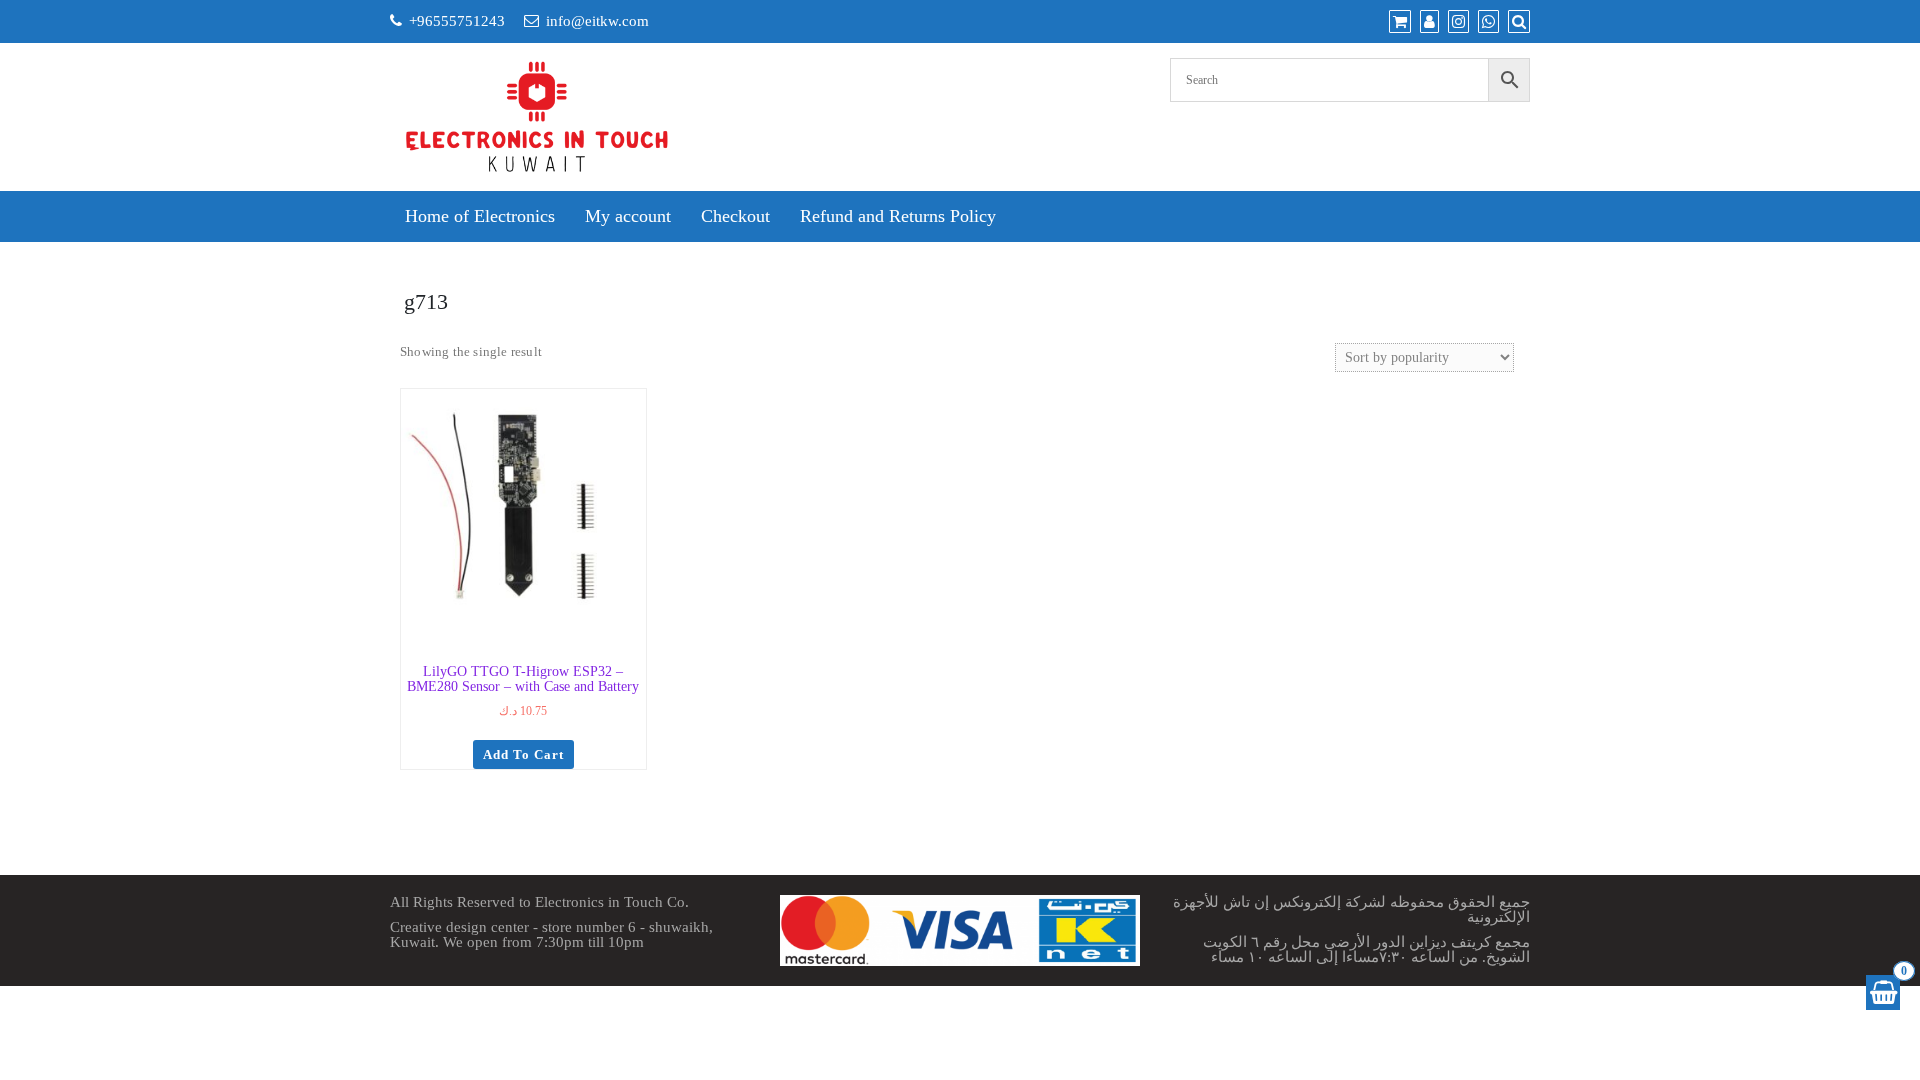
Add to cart (523, 754)
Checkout (735, 216)
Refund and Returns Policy (898, 216)
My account (628, 216)
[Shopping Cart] (1883, 992)
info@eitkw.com (597, 21)
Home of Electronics (480, 216)
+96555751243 (457, 21)
